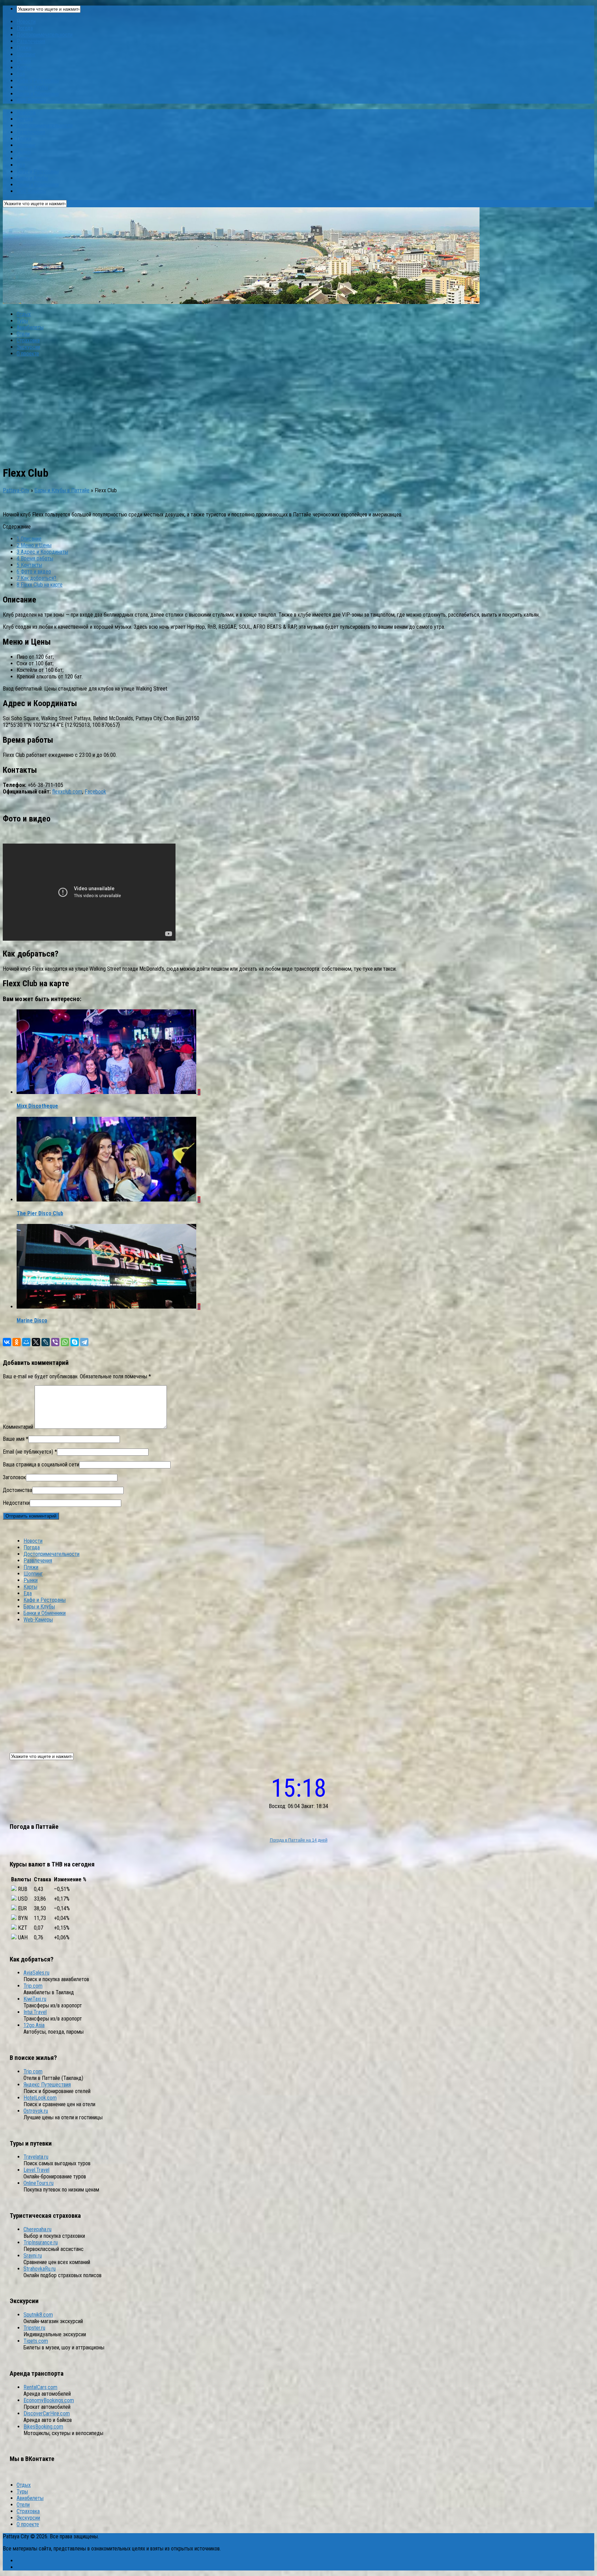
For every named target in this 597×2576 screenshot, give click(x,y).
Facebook (95, 792)
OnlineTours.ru (39, 2183)
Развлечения (31, 41)
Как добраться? (36, 578)
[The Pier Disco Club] (107, 1200)
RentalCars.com (40, 2387)
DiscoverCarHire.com (47, 2413)
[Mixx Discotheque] (107, 1092)
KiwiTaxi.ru (35, 1999)
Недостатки (16, 1503)
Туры (22, 321)
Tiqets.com (36, 2341)
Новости (26, 22)
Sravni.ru (33, 2256)
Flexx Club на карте (40, 585)
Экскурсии (28, 347)
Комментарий (18, 1427)
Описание (29, 539)
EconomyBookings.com (49, 2400)
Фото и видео (34, 572)
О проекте (28, 354)
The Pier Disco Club (40, 1213)
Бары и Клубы (32, 87)
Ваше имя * (16, 1439)
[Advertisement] (298, 411)
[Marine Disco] (107, 1307)
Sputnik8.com (38, 2315)
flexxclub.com (67, 792)
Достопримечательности (45, 35)
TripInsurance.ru (41, 2242)
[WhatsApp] (65, 1342)
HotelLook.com (40, 2098)
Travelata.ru (36, 2157)
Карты (23, 68)
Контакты (29, 565)
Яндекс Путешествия (47, 2085)
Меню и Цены (34, 545)
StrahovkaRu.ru (40, 2269)
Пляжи (24, 48)
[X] (36, 1342)
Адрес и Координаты (42, 552)
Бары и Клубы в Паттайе (62, 490)
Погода (25, 28)
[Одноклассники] (17, 1342)
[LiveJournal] (46, 1342)
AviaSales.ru (36, 1973)
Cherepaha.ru (37, 2229)
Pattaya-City (16, 490)
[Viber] (55, 1342)
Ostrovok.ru (36, 2111)
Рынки (24, 61)
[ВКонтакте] (7, 1342)
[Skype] (75, 1342)
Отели (23, 334)
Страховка (28, 340)
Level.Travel (36, 2170)
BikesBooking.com (43, 2427)
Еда (21, 74)
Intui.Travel (35, 2012)
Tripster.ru (34, 2328)
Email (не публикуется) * (30, 1452)
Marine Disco (32, 1320)
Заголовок (14, 1477)
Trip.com (33, 1986)
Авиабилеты (30, 327)
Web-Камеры (31, 100)
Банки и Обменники (38, 94)
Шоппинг (26, 54)
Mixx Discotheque (37, 1106)
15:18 (299, 1788)
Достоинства (17, 1490)
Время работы (35, 558)
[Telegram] (84, 1342)
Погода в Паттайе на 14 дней (299, 1840)
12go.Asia (34, 2025)
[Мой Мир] (26, 1342)
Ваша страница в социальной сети (41, 1465)
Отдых (24, 314)
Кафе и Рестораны (38, 81)
